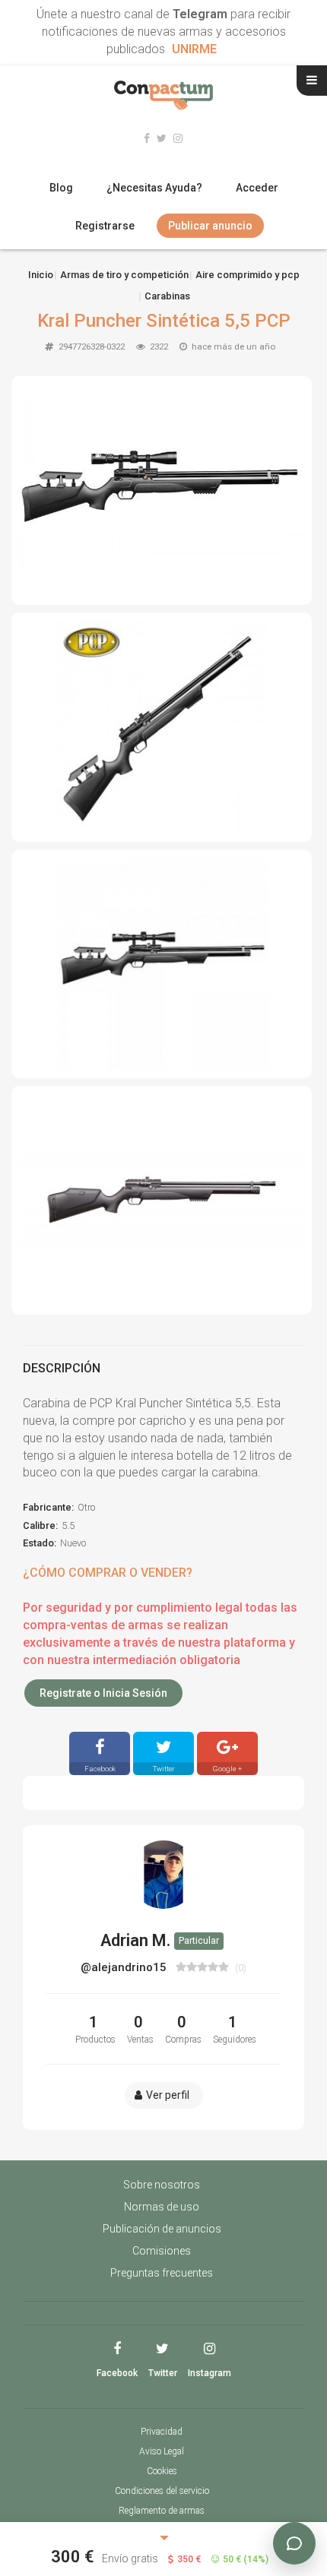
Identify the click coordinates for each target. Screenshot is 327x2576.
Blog (61, 188)
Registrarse (105, 226)
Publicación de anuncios (162, 2229)
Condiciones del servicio (162, 2491)
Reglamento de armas (162, 2511)
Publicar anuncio (210, 226)
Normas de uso (162, 2207)
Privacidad (162, 2432)
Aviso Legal (162, 2451)
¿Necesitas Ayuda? (154, 188)
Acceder (257, 188)
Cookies (162, 2471)
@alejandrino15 (125, 1967)
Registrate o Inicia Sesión (103, 1693)
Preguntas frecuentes (162, 2273)
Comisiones (162, 2251)
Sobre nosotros (162, 2185)
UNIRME (194, 49)
